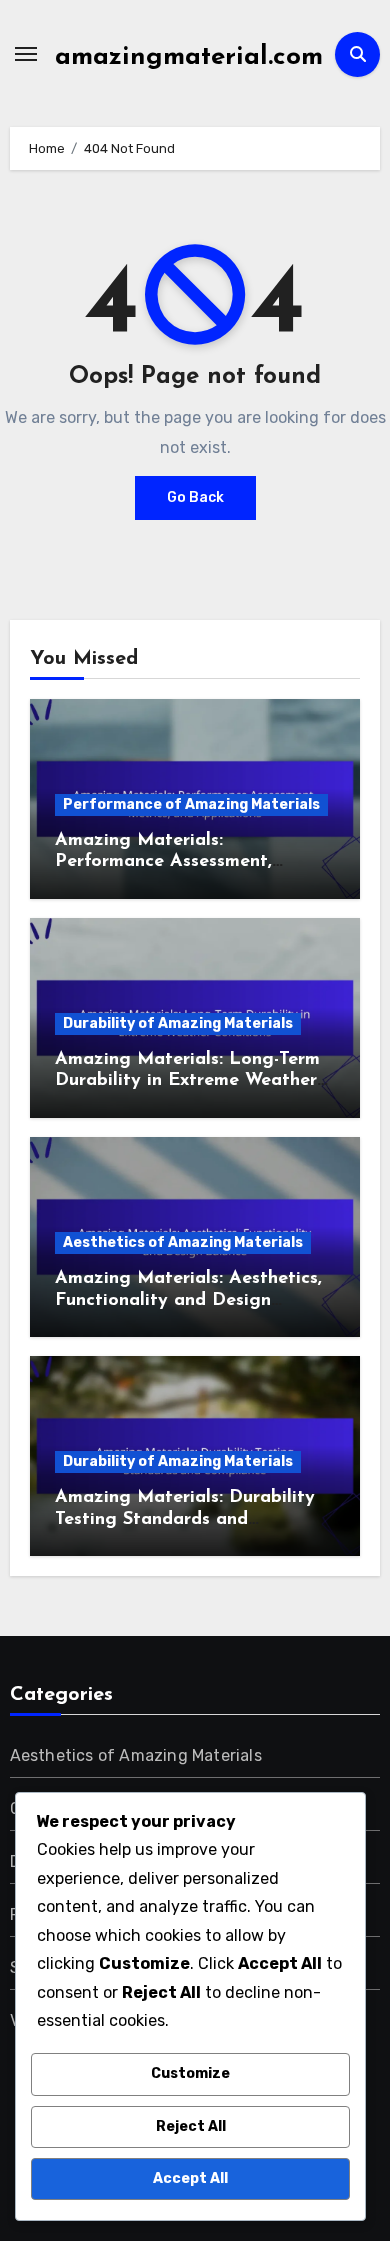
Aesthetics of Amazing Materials (183, 1242)
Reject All (191, 2126)
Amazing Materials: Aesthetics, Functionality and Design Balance (188, 1300)
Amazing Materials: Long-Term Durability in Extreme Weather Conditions (187, 1081)
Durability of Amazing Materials (178, 1023)
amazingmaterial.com (189, 57)
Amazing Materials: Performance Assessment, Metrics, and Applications (164, 862)
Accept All (190, 2178)
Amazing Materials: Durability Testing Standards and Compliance (185, 1519)
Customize (190, 2073)
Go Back (195, 497)
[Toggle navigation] (26, 54)
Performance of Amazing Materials (191, 804)
